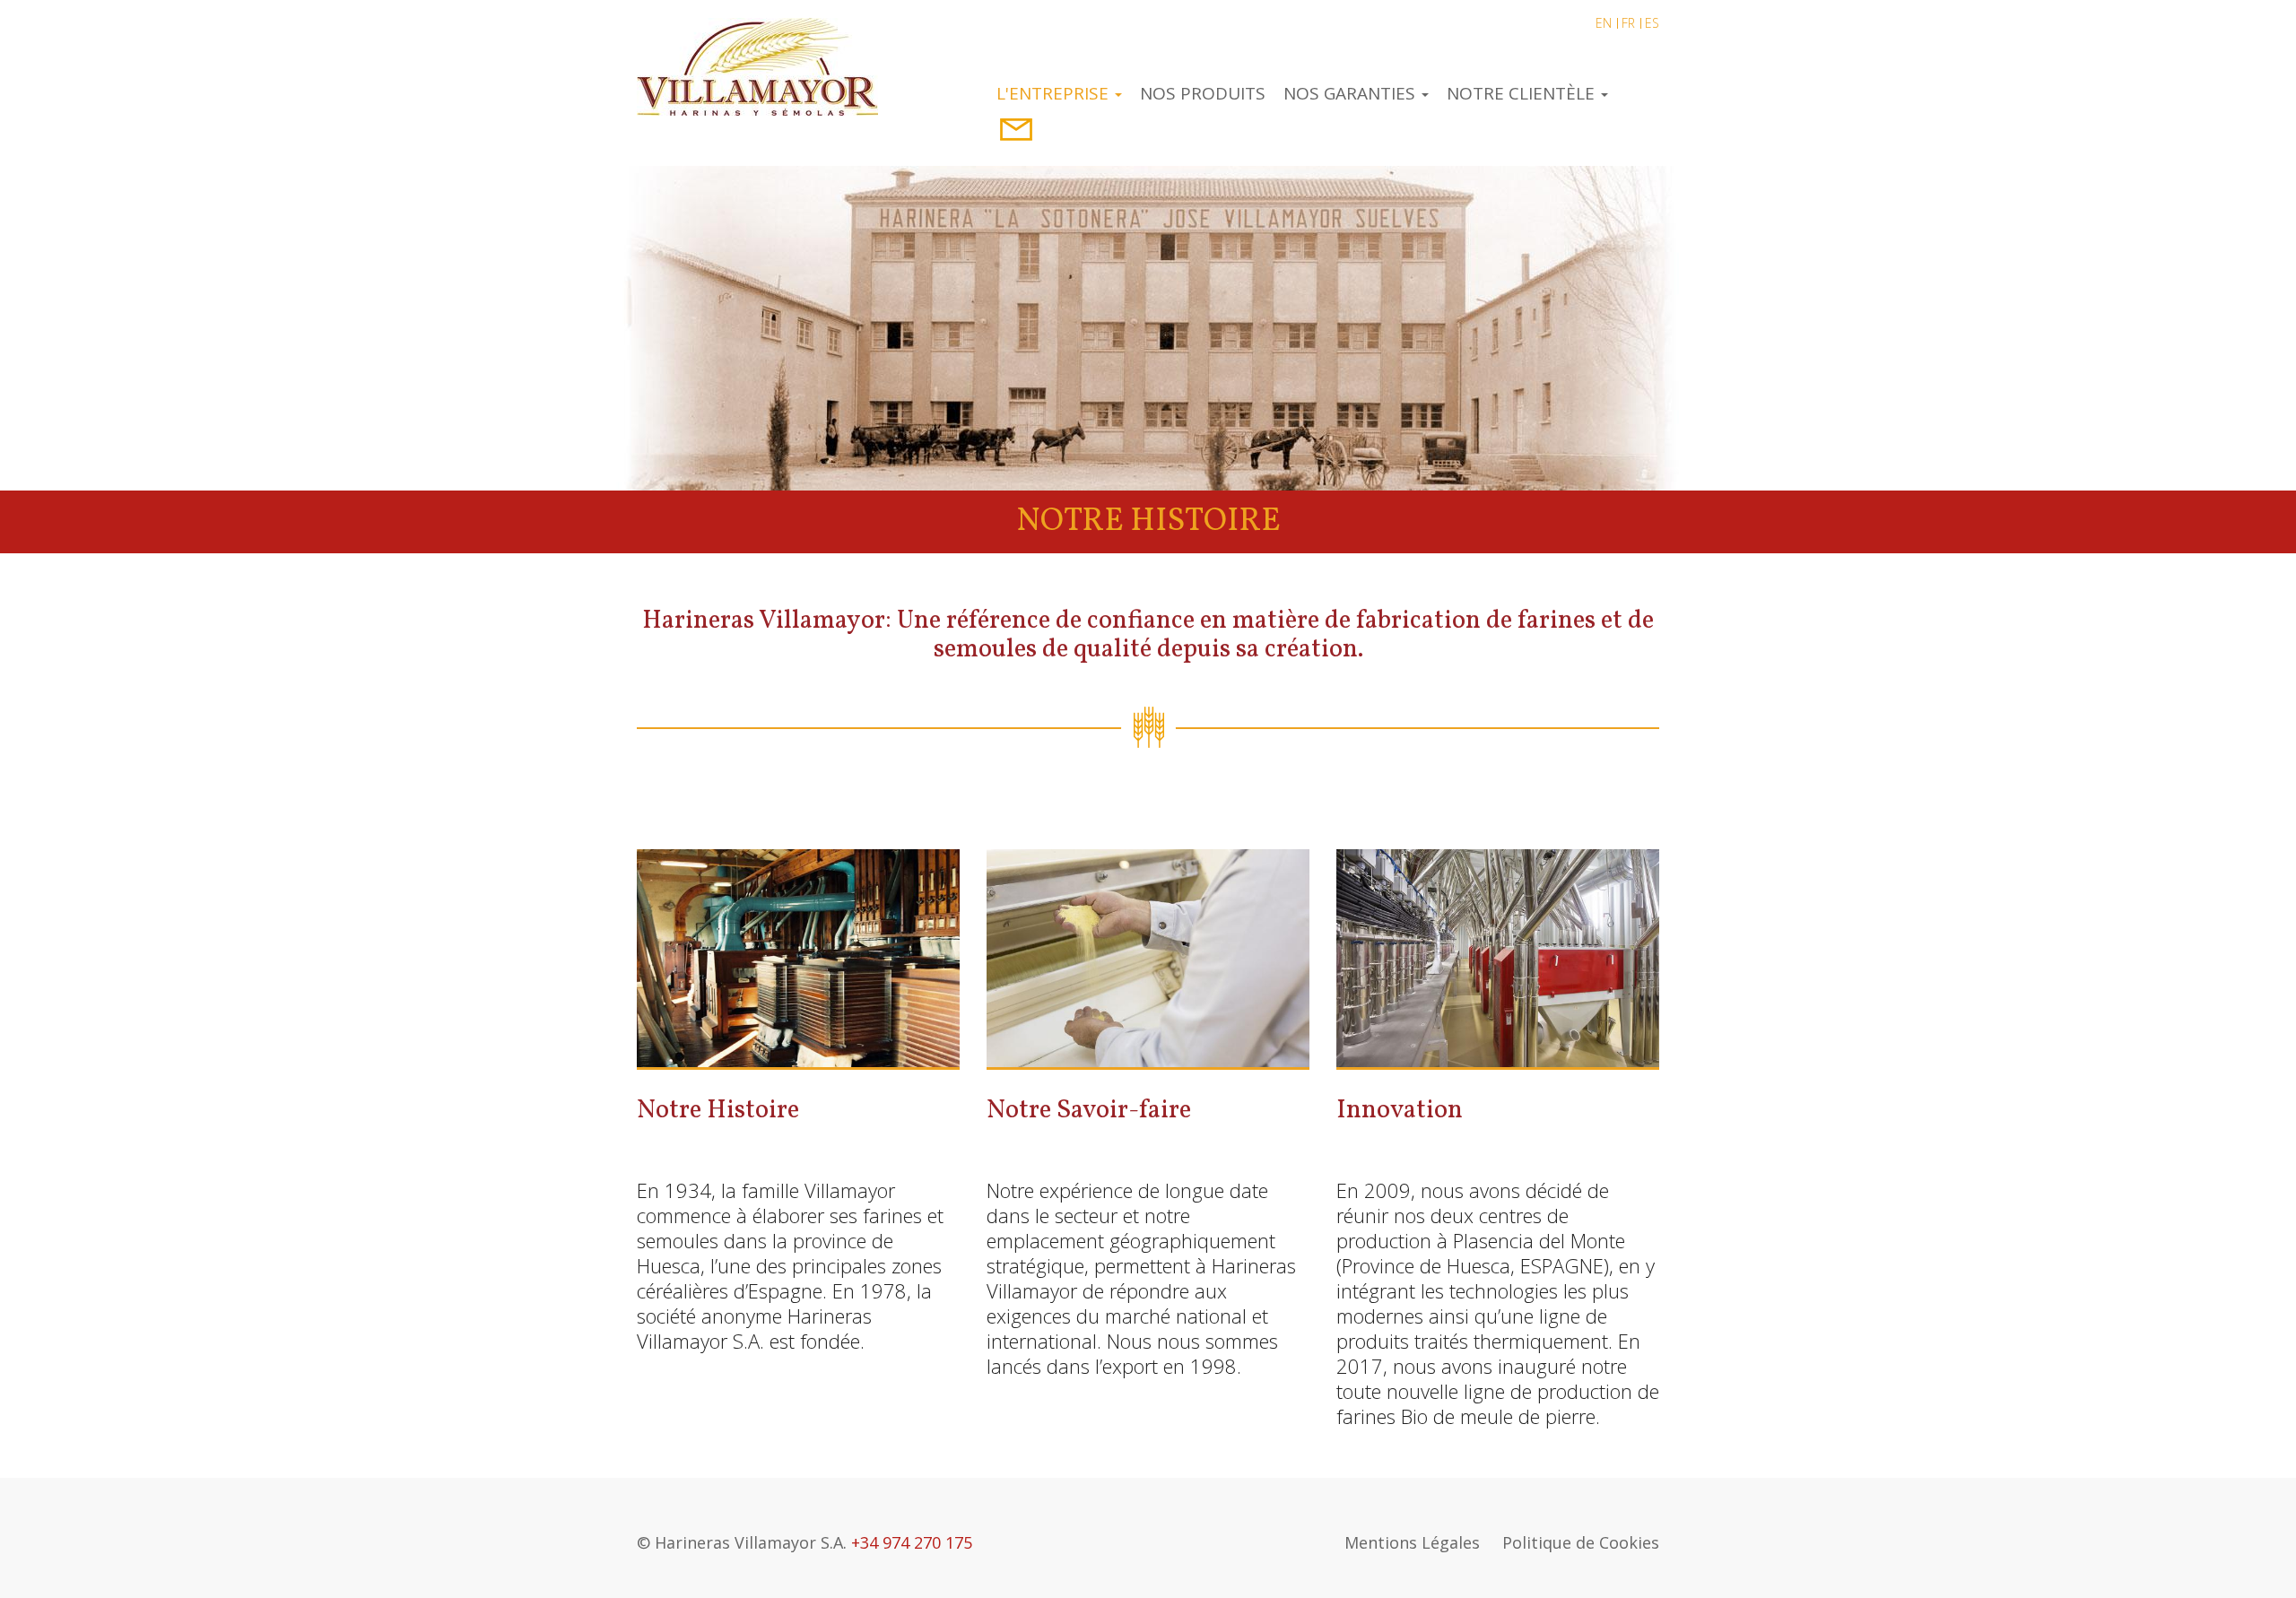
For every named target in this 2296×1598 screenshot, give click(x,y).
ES (1652, 23)
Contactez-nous (1010, 129)
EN (1604, 23)
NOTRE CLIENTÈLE (1523, 93)
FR (1628, 23)
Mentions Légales (1412, 1542)
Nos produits (1203, 93)
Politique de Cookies (1581, 1542)
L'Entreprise (1055, 93)
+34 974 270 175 (912, 1542)
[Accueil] (757, 64)
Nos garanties (1352, 93)
